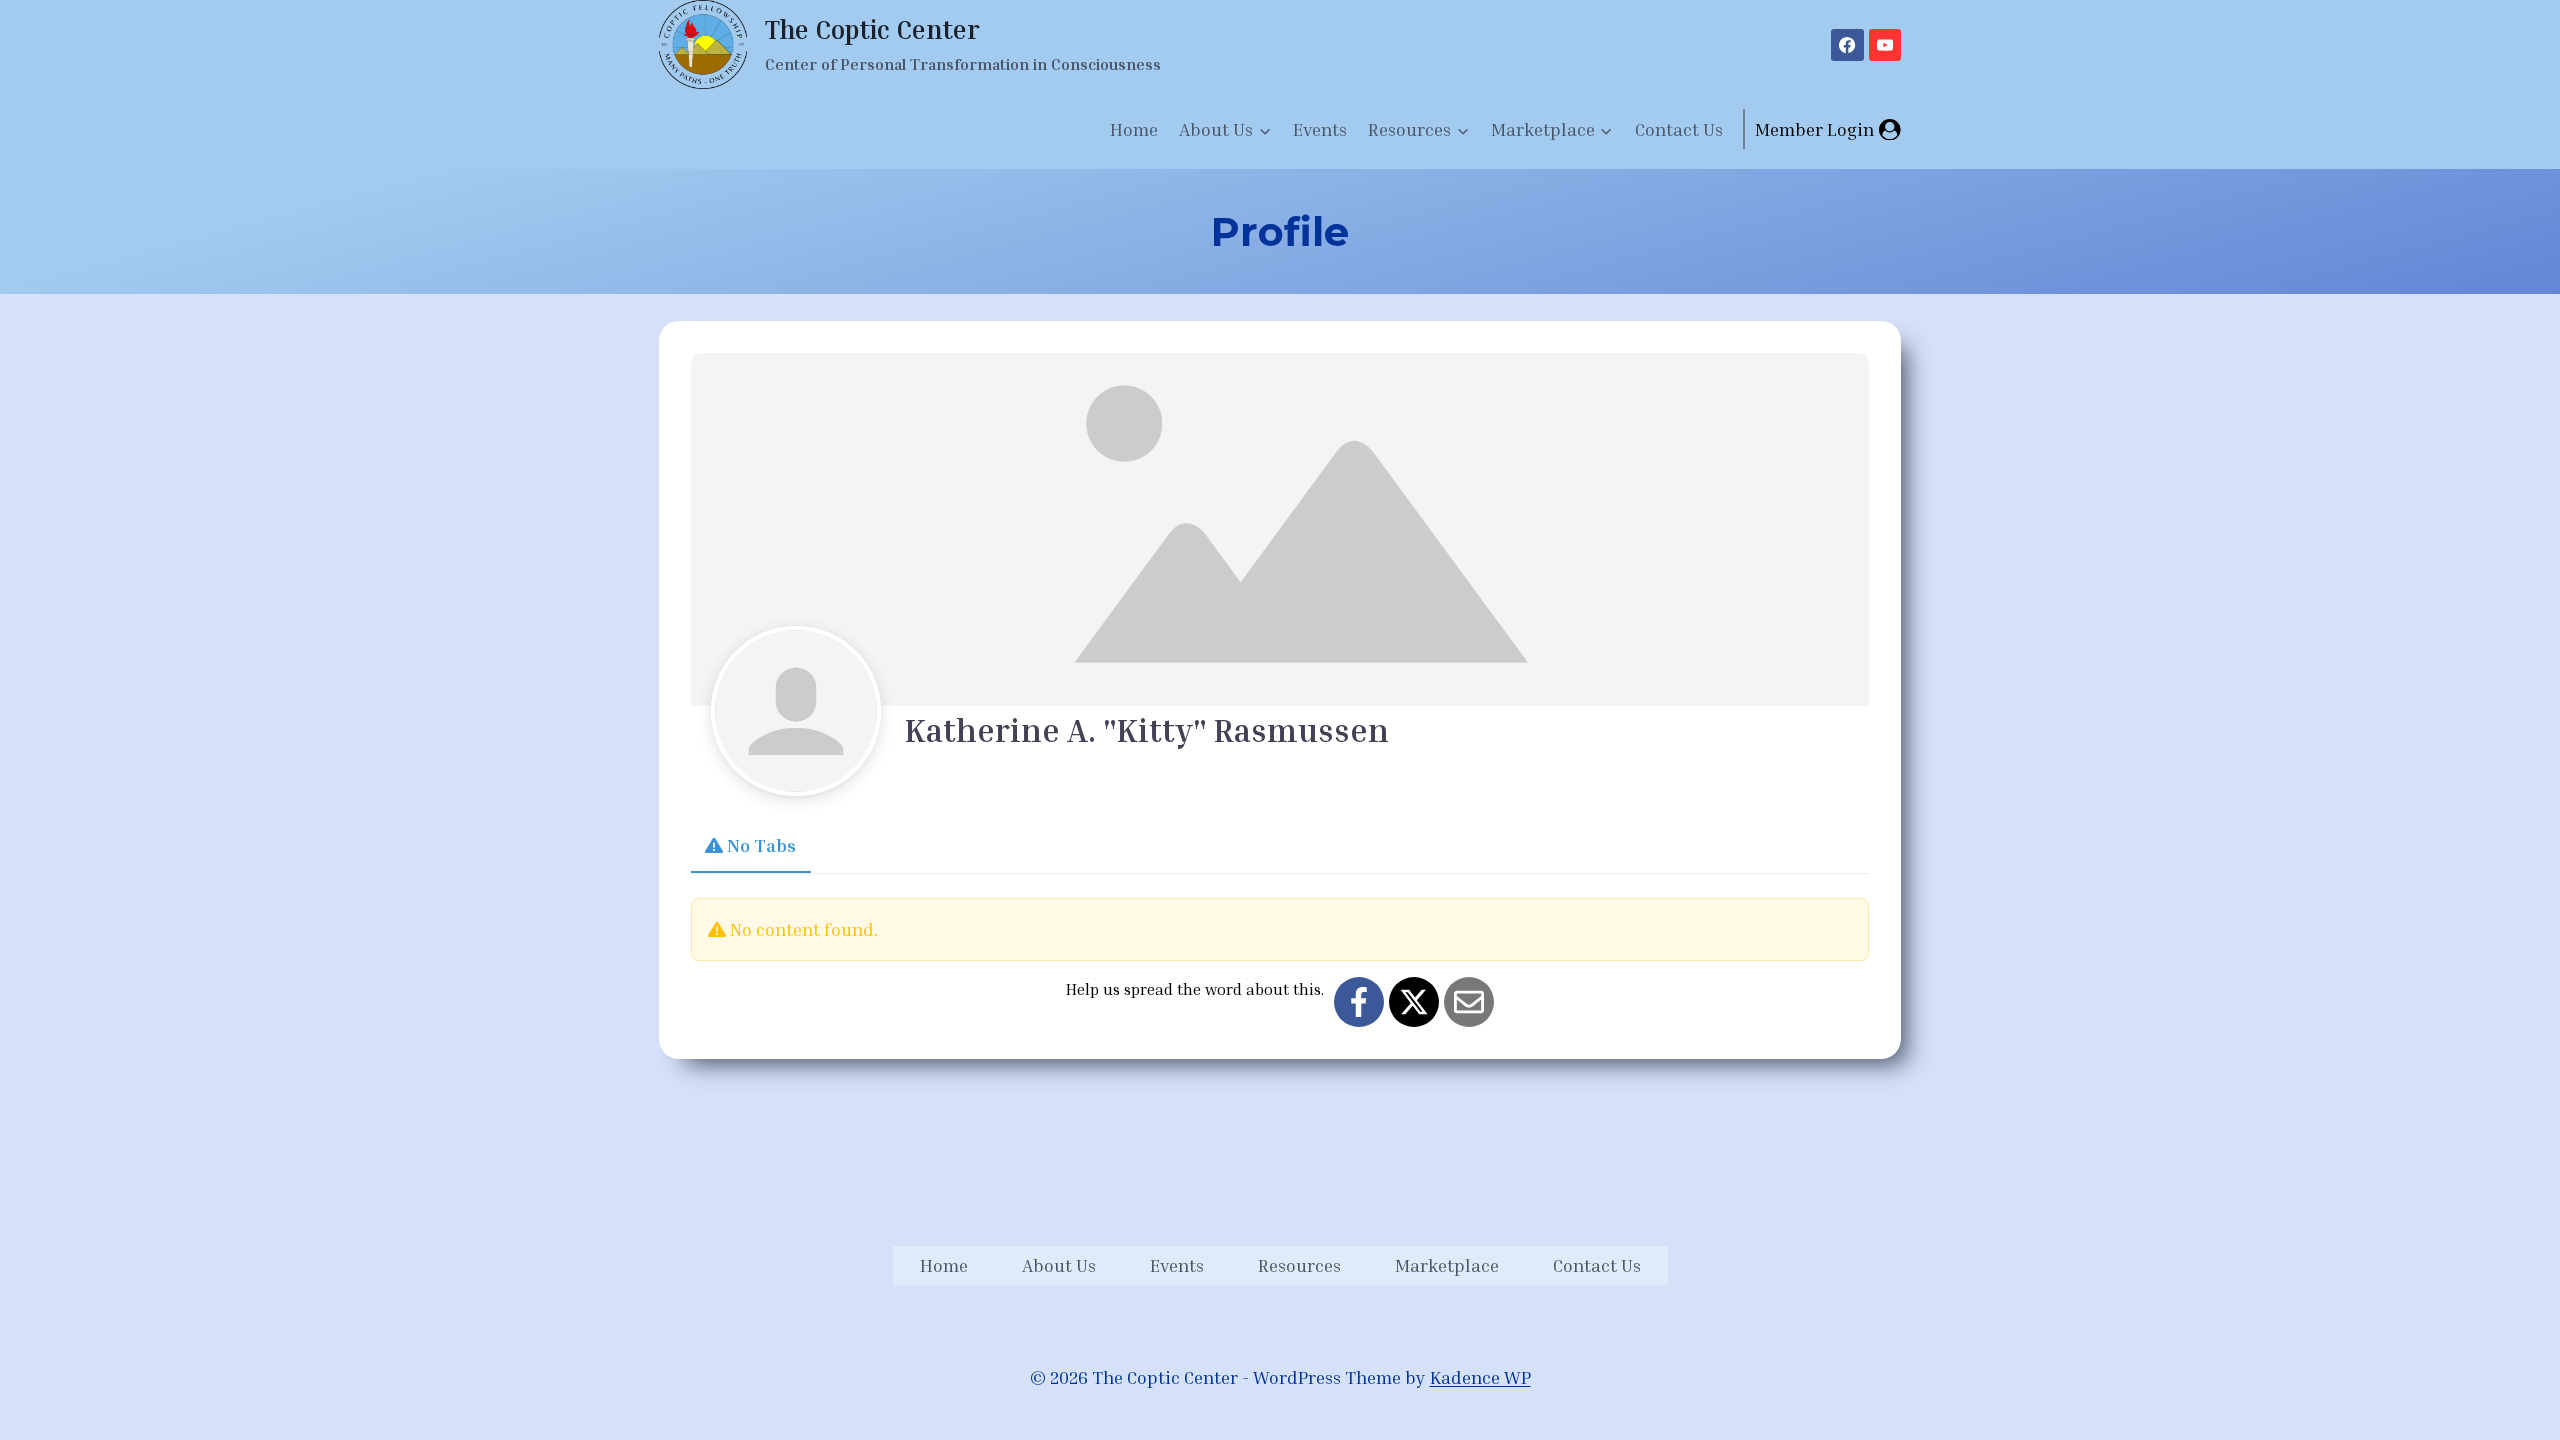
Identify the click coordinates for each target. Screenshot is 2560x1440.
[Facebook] (1847, 45)
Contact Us (1679, 129)
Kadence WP (1480, 1377)
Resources (1299, 1265)
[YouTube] (1885, 45)
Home (1134, 129)
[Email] (1469, 1002)
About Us (1059, 1265)
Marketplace (1447, 1265)
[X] (1414, 1002)
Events (1320, 129)
